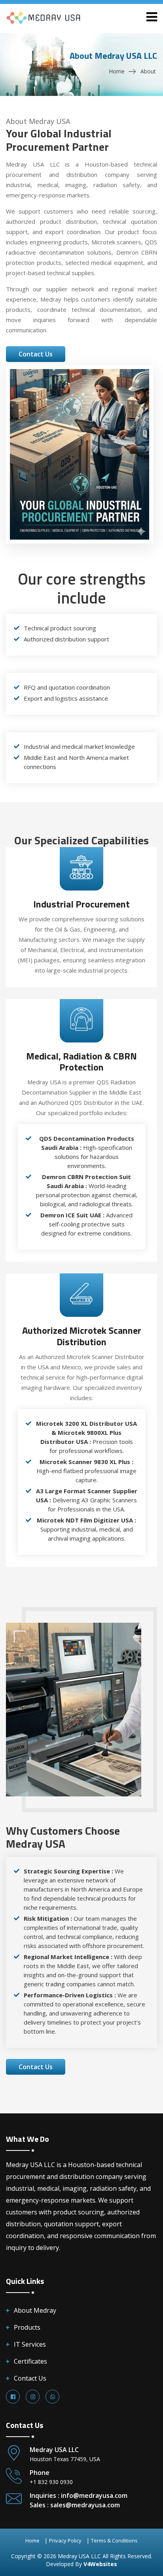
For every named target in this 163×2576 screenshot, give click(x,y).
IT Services (30, 2344)
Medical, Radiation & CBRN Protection (81, 1062)
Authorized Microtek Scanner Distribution (82, 1336)
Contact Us (30, 2378)
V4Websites (100, 2564)
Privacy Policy (65, 2540)
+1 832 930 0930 (51, 2482)
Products (27, 2327)
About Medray (35, 2310)
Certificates (30, 2361)
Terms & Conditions (114, 2540)
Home (117, 71)
